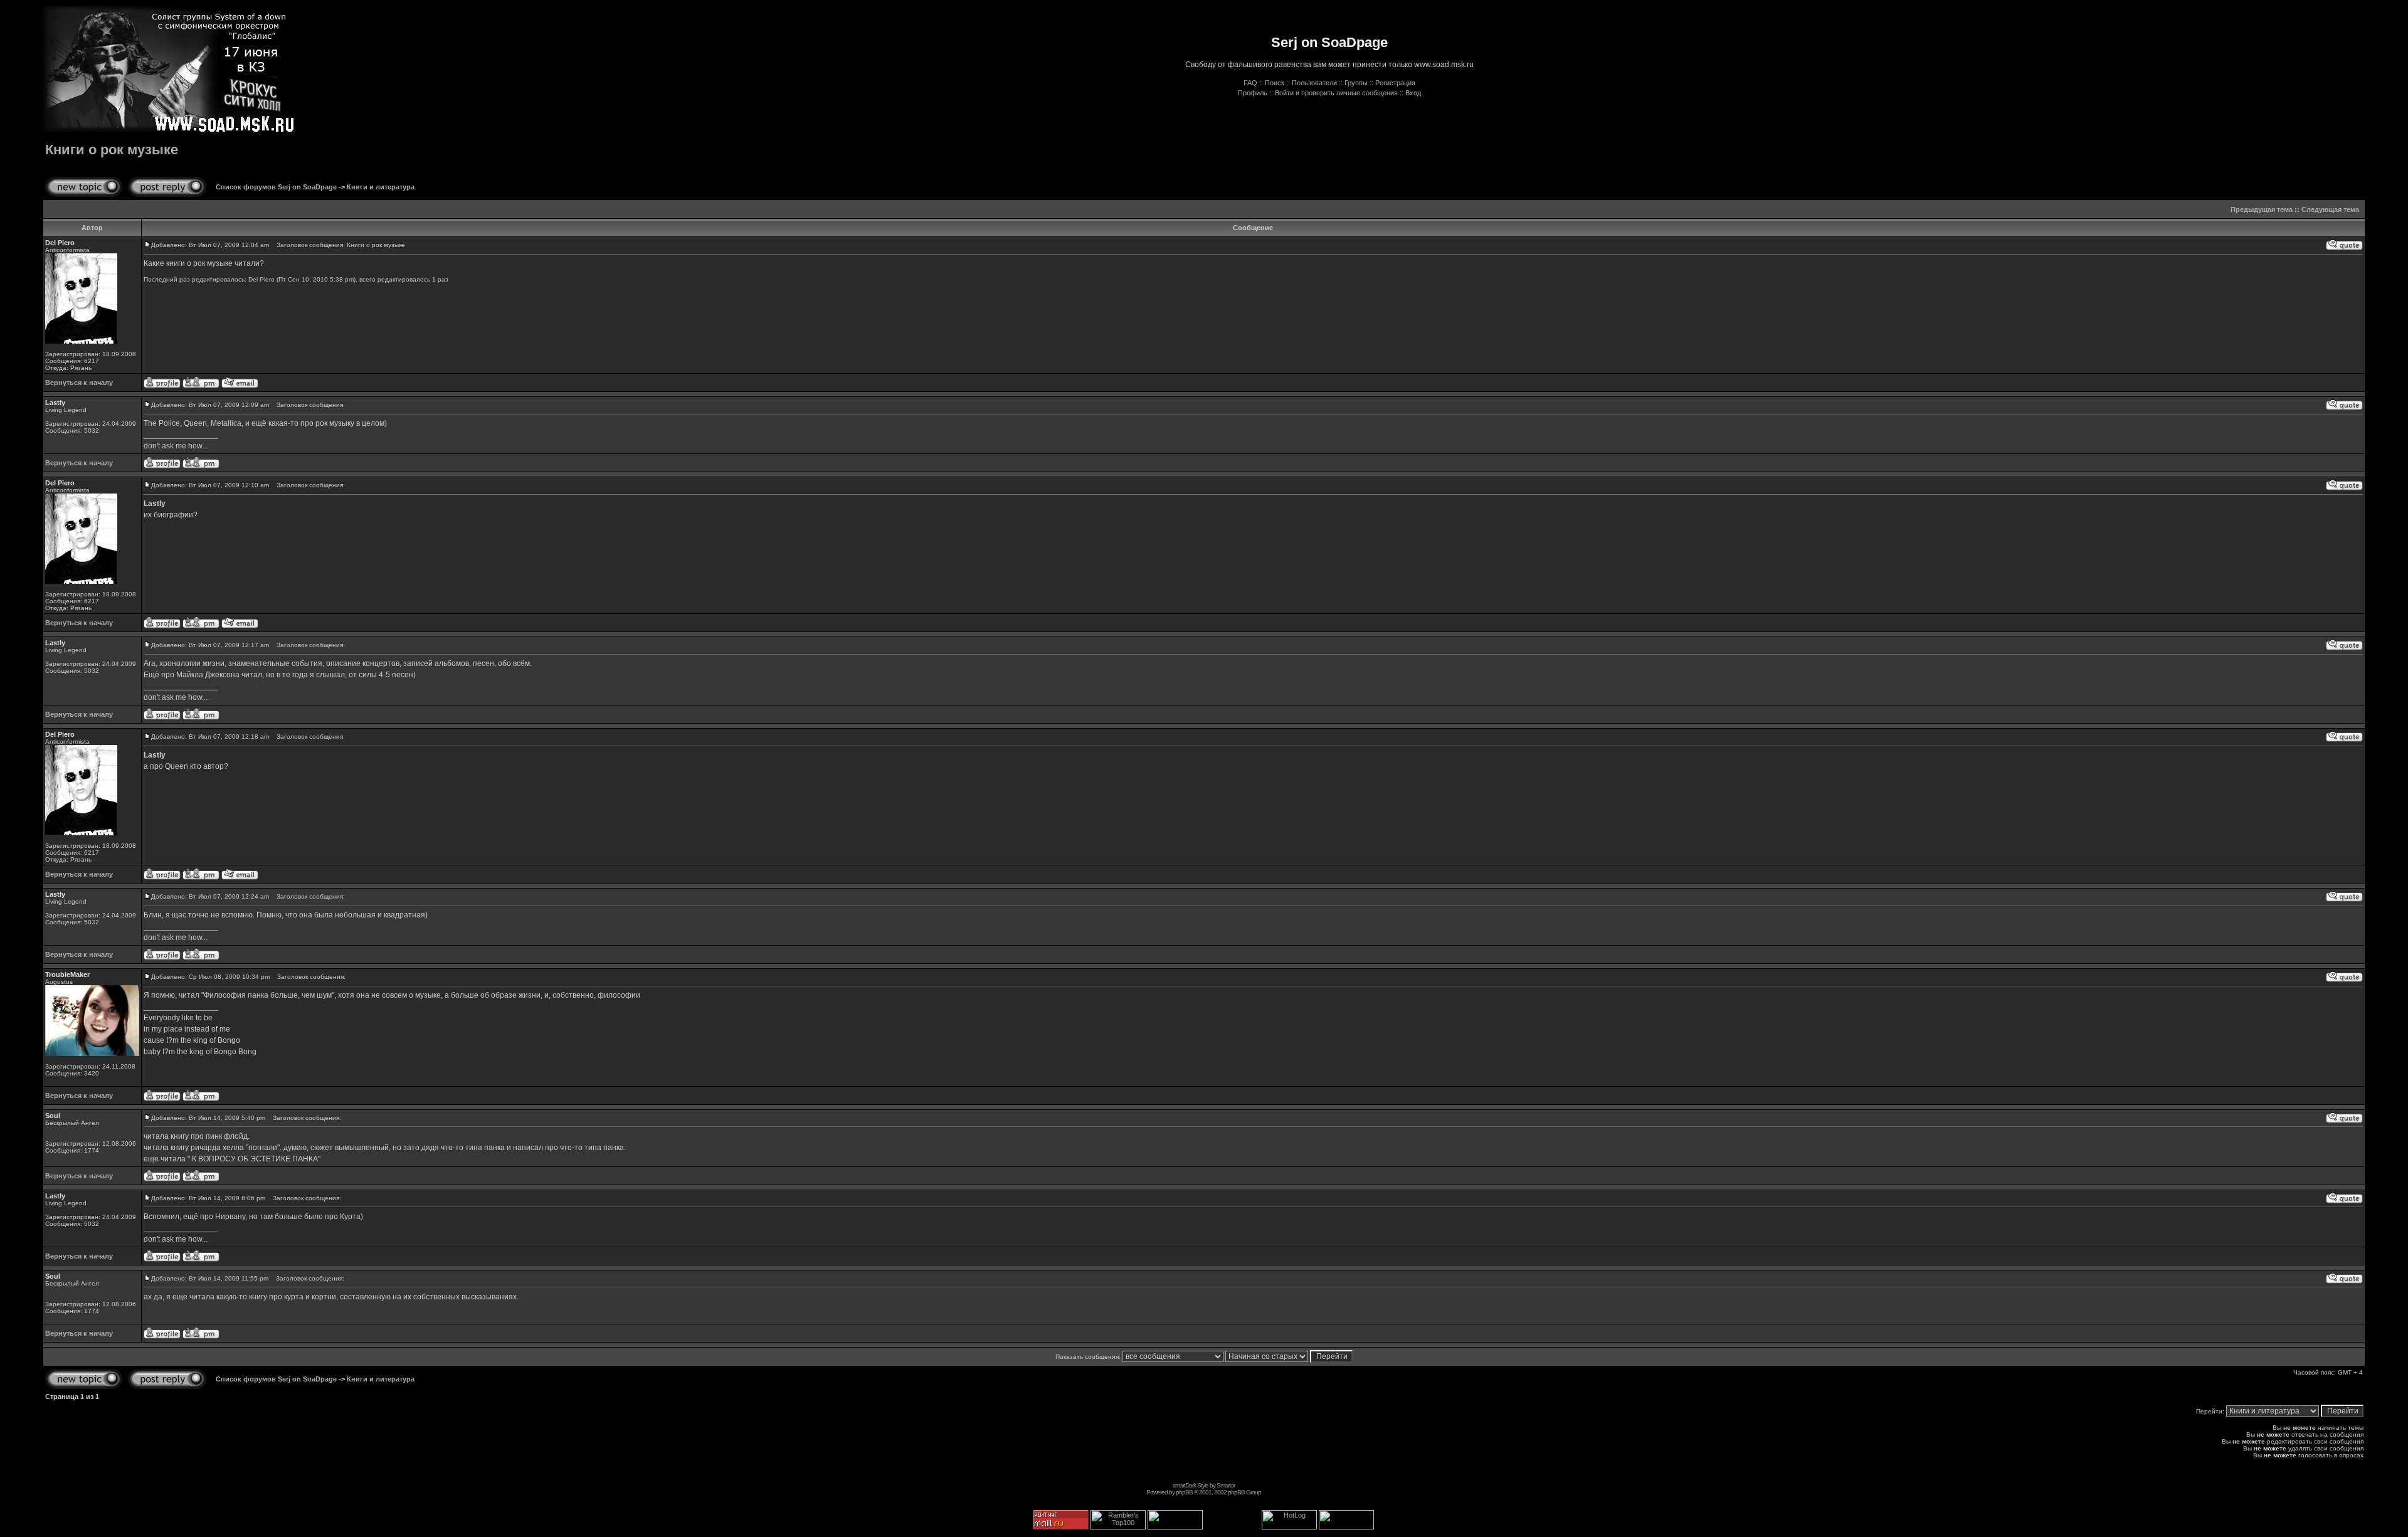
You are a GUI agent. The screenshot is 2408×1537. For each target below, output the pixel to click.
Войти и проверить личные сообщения (1336, 93)
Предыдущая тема (2262, 209)
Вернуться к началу (79, 383)
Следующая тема (2330, 209)
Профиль (1253, 93)
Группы (1356, 83)
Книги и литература (381, 187)
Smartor (1226, 1485)
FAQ (1250, 83)
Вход (1413, 93)
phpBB (1184, 1492)
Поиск (1275, 83)
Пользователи (1314, 83)
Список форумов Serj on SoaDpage (276, 187)
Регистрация (1395, 83)
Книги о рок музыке (112, 150)
